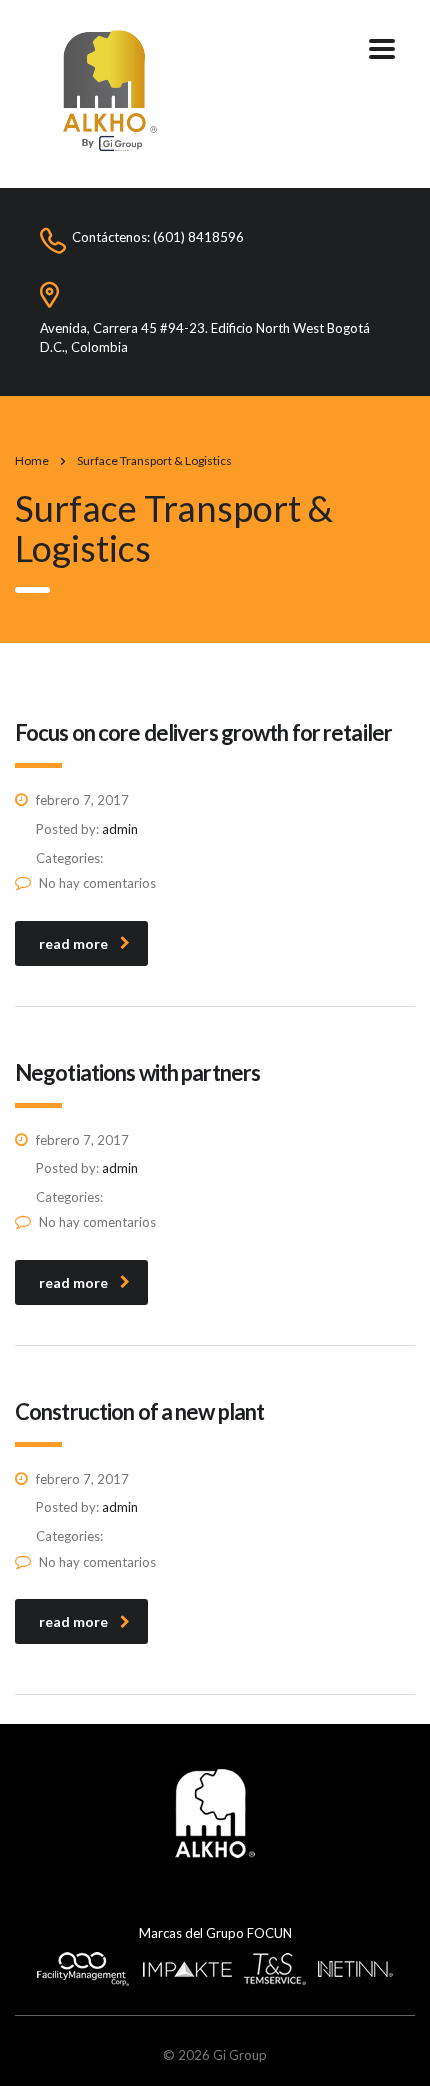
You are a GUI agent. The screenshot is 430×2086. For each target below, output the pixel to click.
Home (32, 460)
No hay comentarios (97, 883)
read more (73, 943)
